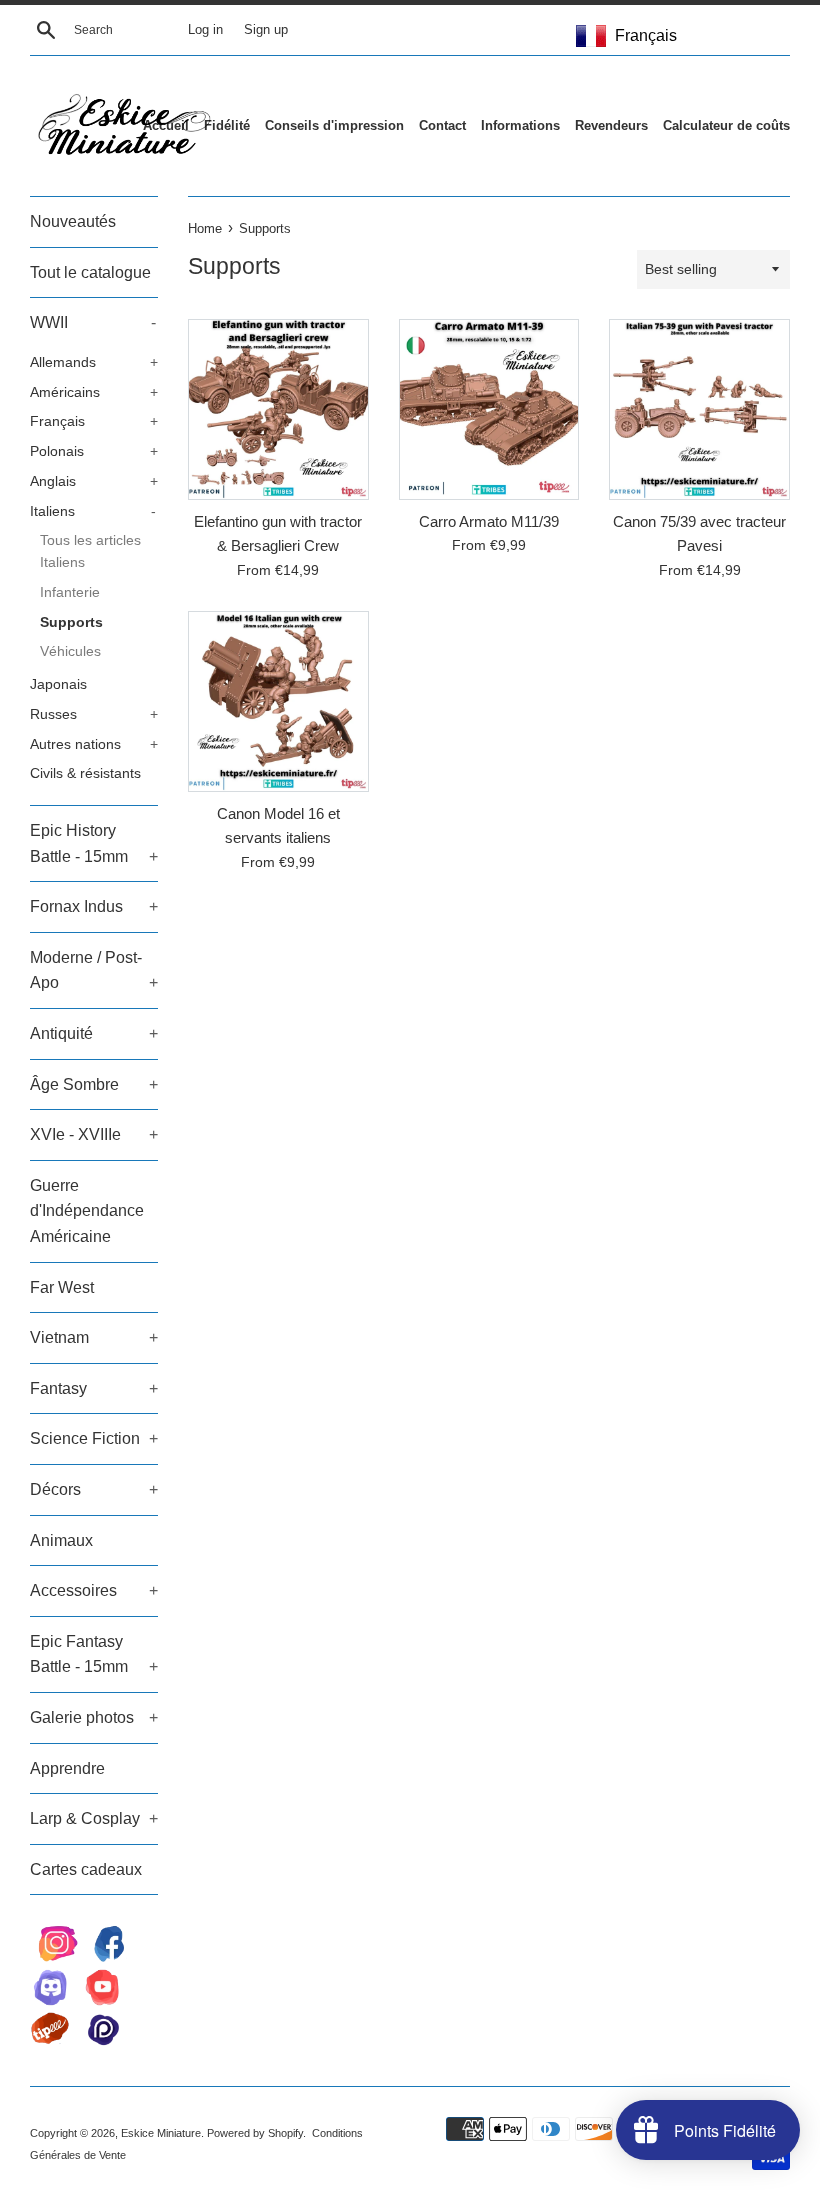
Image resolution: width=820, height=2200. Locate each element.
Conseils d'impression (334, 125)
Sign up (266, 30)
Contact (442, 125)
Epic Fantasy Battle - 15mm (94, 1654)
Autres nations (94, 744)
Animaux (61, 1540)
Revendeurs (611, 125)
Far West (62, 1287)
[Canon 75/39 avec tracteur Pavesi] (699, 409)
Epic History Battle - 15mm (94, 843)
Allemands (94, 362)
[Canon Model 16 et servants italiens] (278, 701)
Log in (205, 30)
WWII (93, 322)
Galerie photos (94, 1717)
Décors (94, 1489)
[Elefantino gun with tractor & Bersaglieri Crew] (278, 409)
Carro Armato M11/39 (489, 521)
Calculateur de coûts (726, 125)
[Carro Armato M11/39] (489, 409)
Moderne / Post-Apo (94, 970)
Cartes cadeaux (86, 1869)
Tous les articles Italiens (90, 551)
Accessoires (94, 1590)
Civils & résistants (85, 773)
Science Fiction (94, 1438)
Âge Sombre (94, 1084)
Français (94, 421)
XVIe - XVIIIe (94, 1134)
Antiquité (94, 1033)
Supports (71, 622)
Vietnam (94, 1337)
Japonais (58, 684)
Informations (520, 125)
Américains (94, 392)
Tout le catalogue (90, 272)
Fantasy (94, 1388)
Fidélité (227, 125)
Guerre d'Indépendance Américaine (87, 1211)
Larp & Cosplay (94, 1818)
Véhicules (70, 651)
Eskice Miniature (161, 2133)
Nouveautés (73, 221)
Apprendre (67, 1768)
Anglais (94, 481)
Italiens (93, 511)
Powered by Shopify (255, 2133)
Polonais (94, 451)
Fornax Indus (94, 906)
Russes (94, 714)
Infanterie (70, 592)
